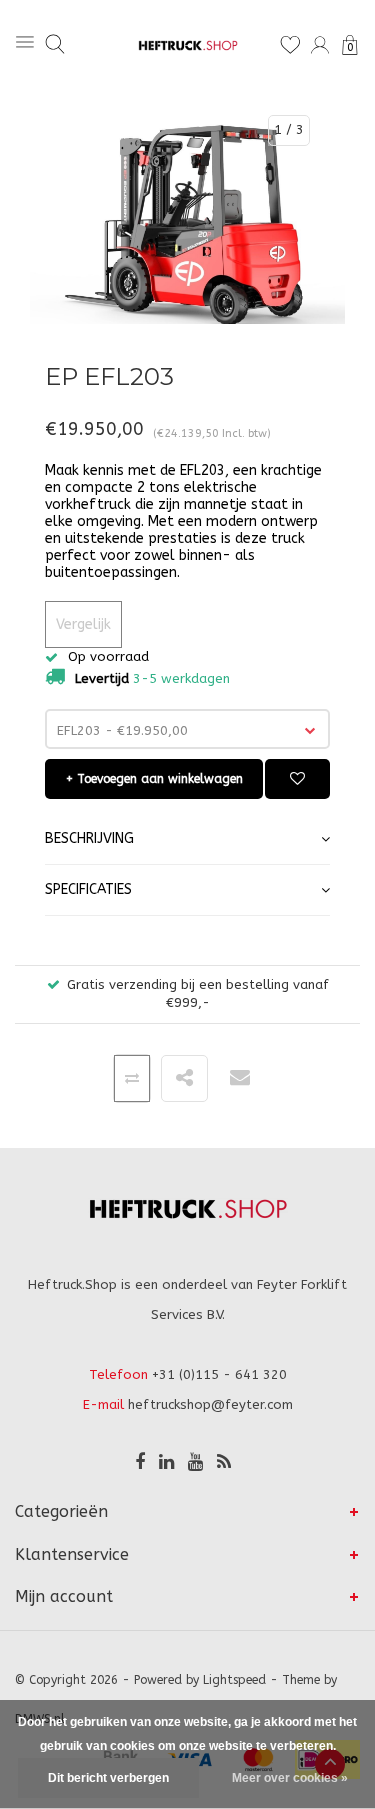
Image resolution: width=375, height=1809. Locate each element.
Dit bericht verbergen (108, 1778)
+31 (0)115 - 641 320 (219, 1374)
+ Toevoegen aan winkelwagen (154, 779)
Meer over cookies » (290, 1778)
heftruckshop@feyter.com (210, 1404)
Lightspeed (234, 1680)
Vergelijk (83, 624)
